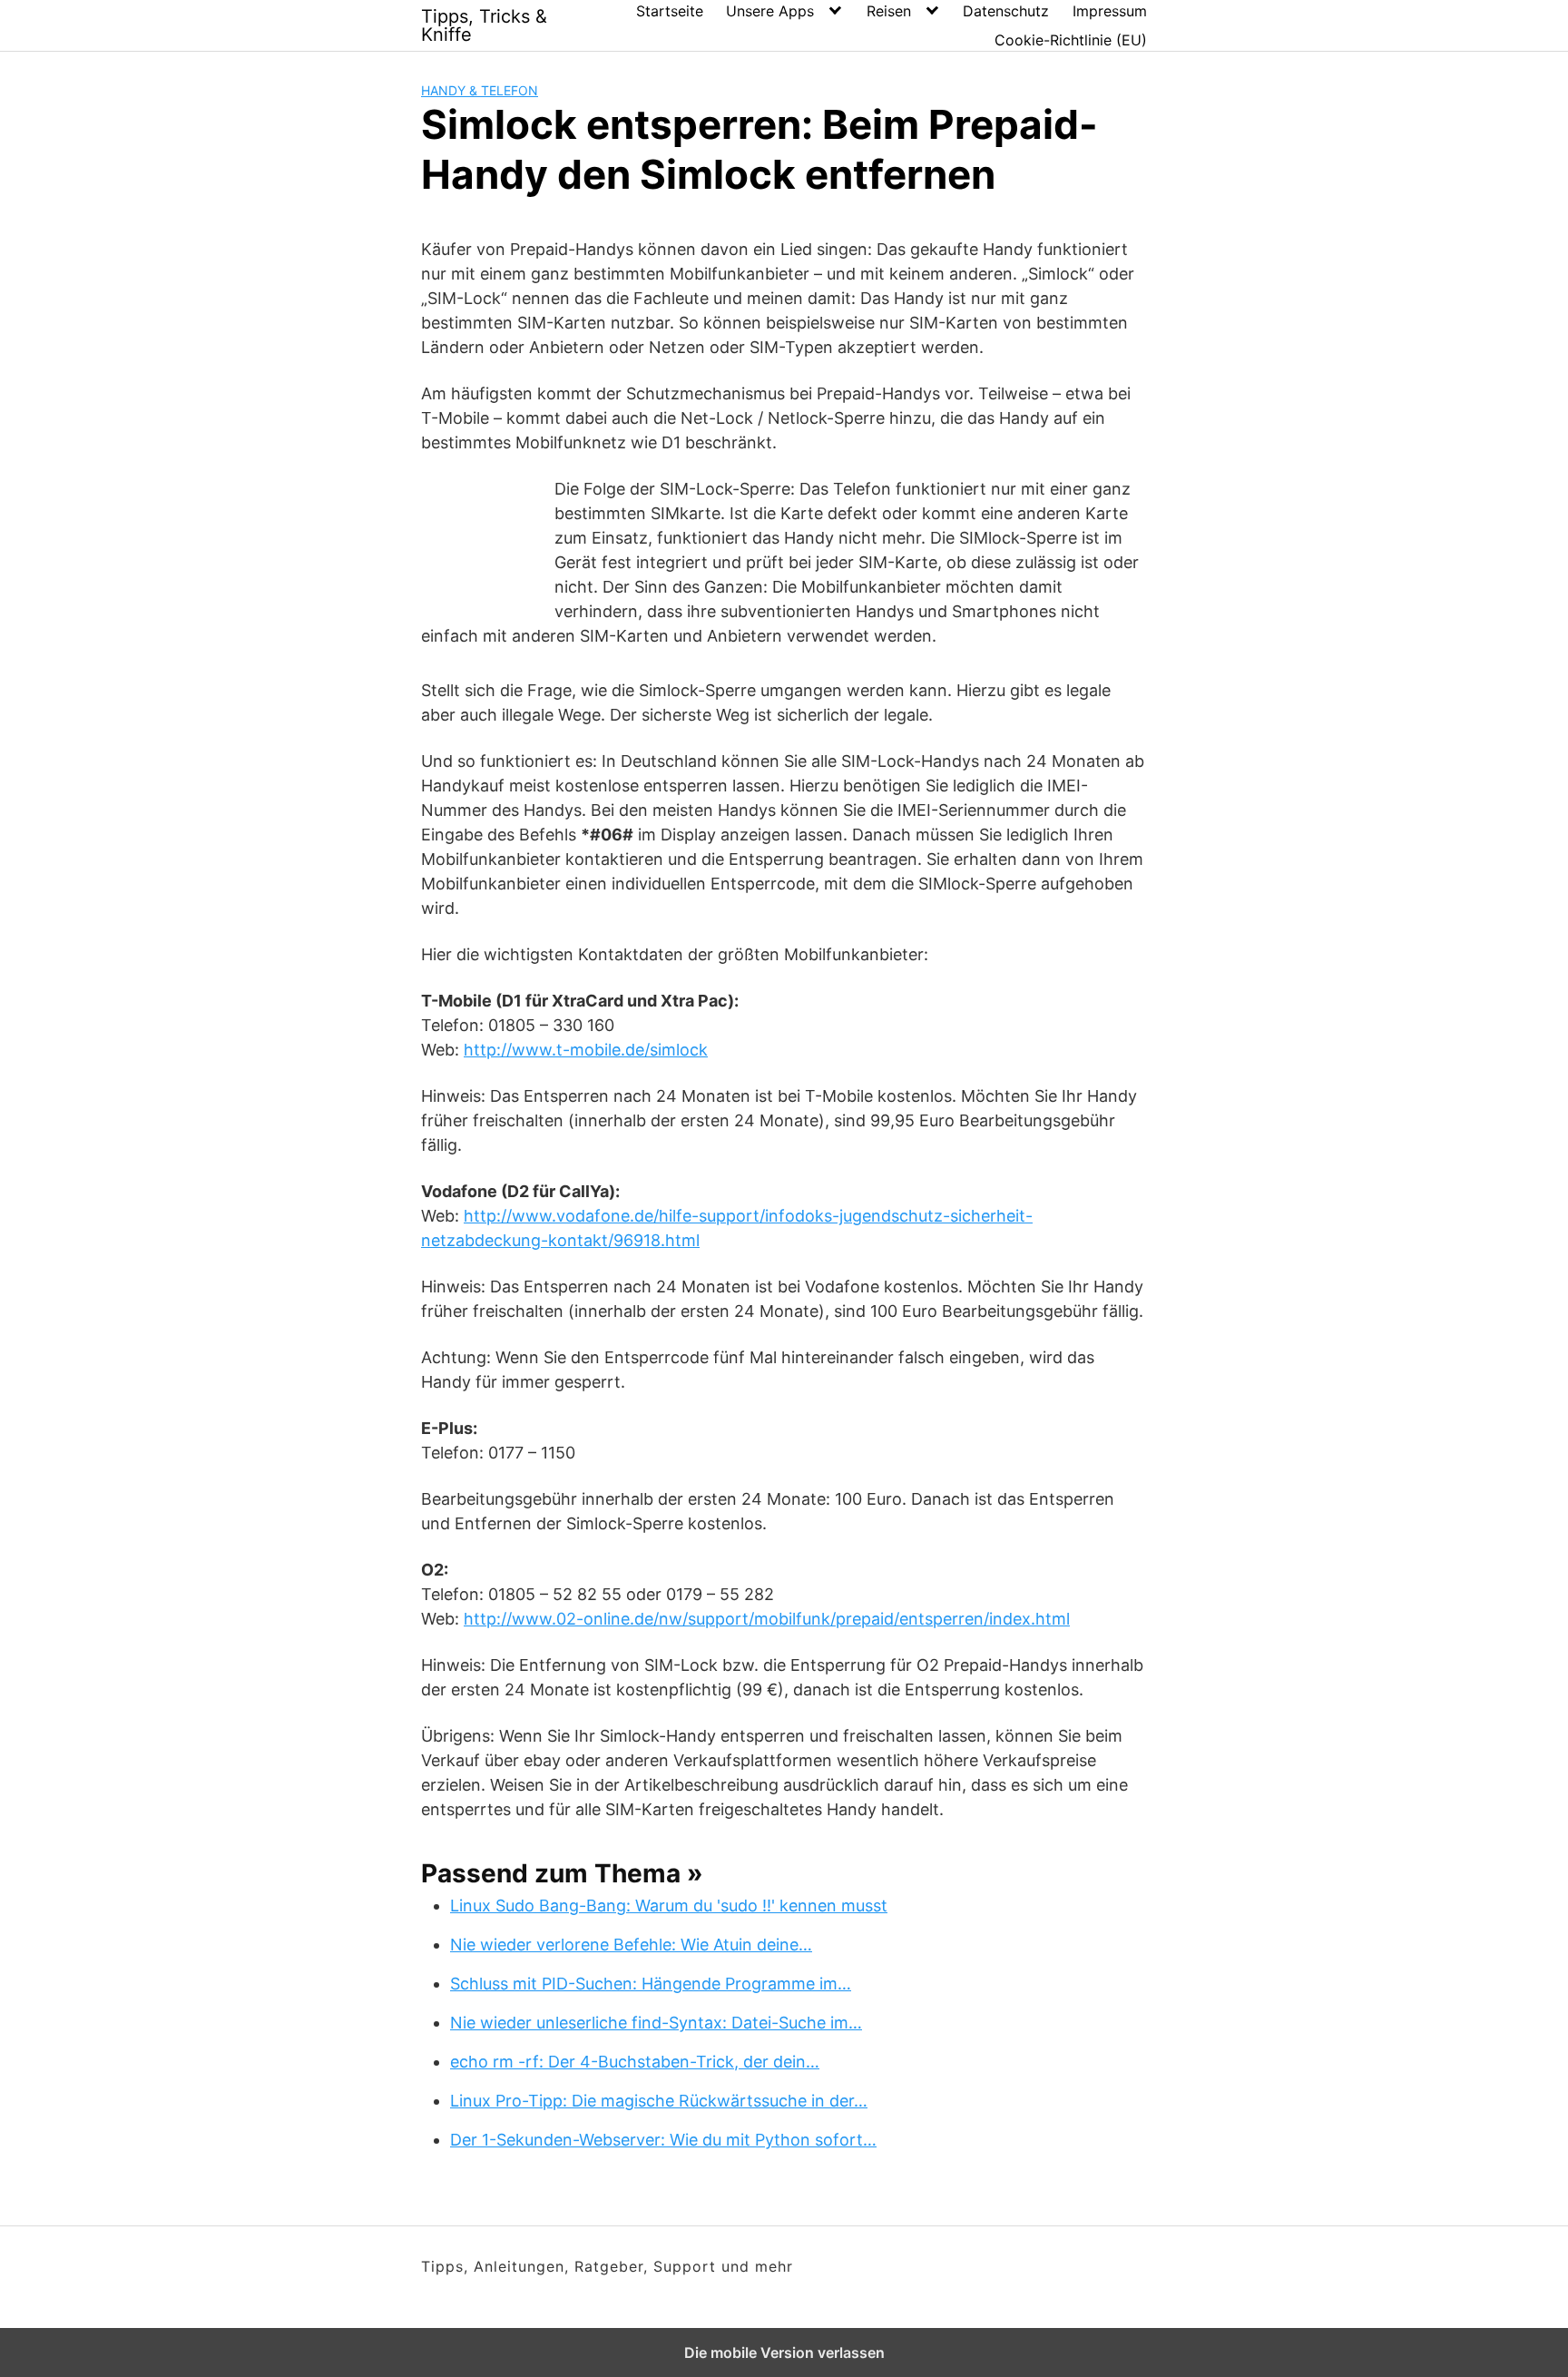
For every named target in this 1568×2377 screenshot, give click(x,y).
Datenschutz (1006, 11)
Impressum (1110, 11)
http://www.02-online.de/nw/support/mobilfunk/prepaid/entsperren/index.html (767, 1619)
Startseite (670, 11)
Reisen (889, 11)
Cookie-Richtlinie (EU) (1071, 40)
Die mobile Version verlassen (784, 2352)
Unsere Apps (770, 11)
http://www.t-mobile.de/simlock (586, 1050)
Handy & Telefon (480, 90)
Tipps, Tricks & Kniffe (484, 25)
